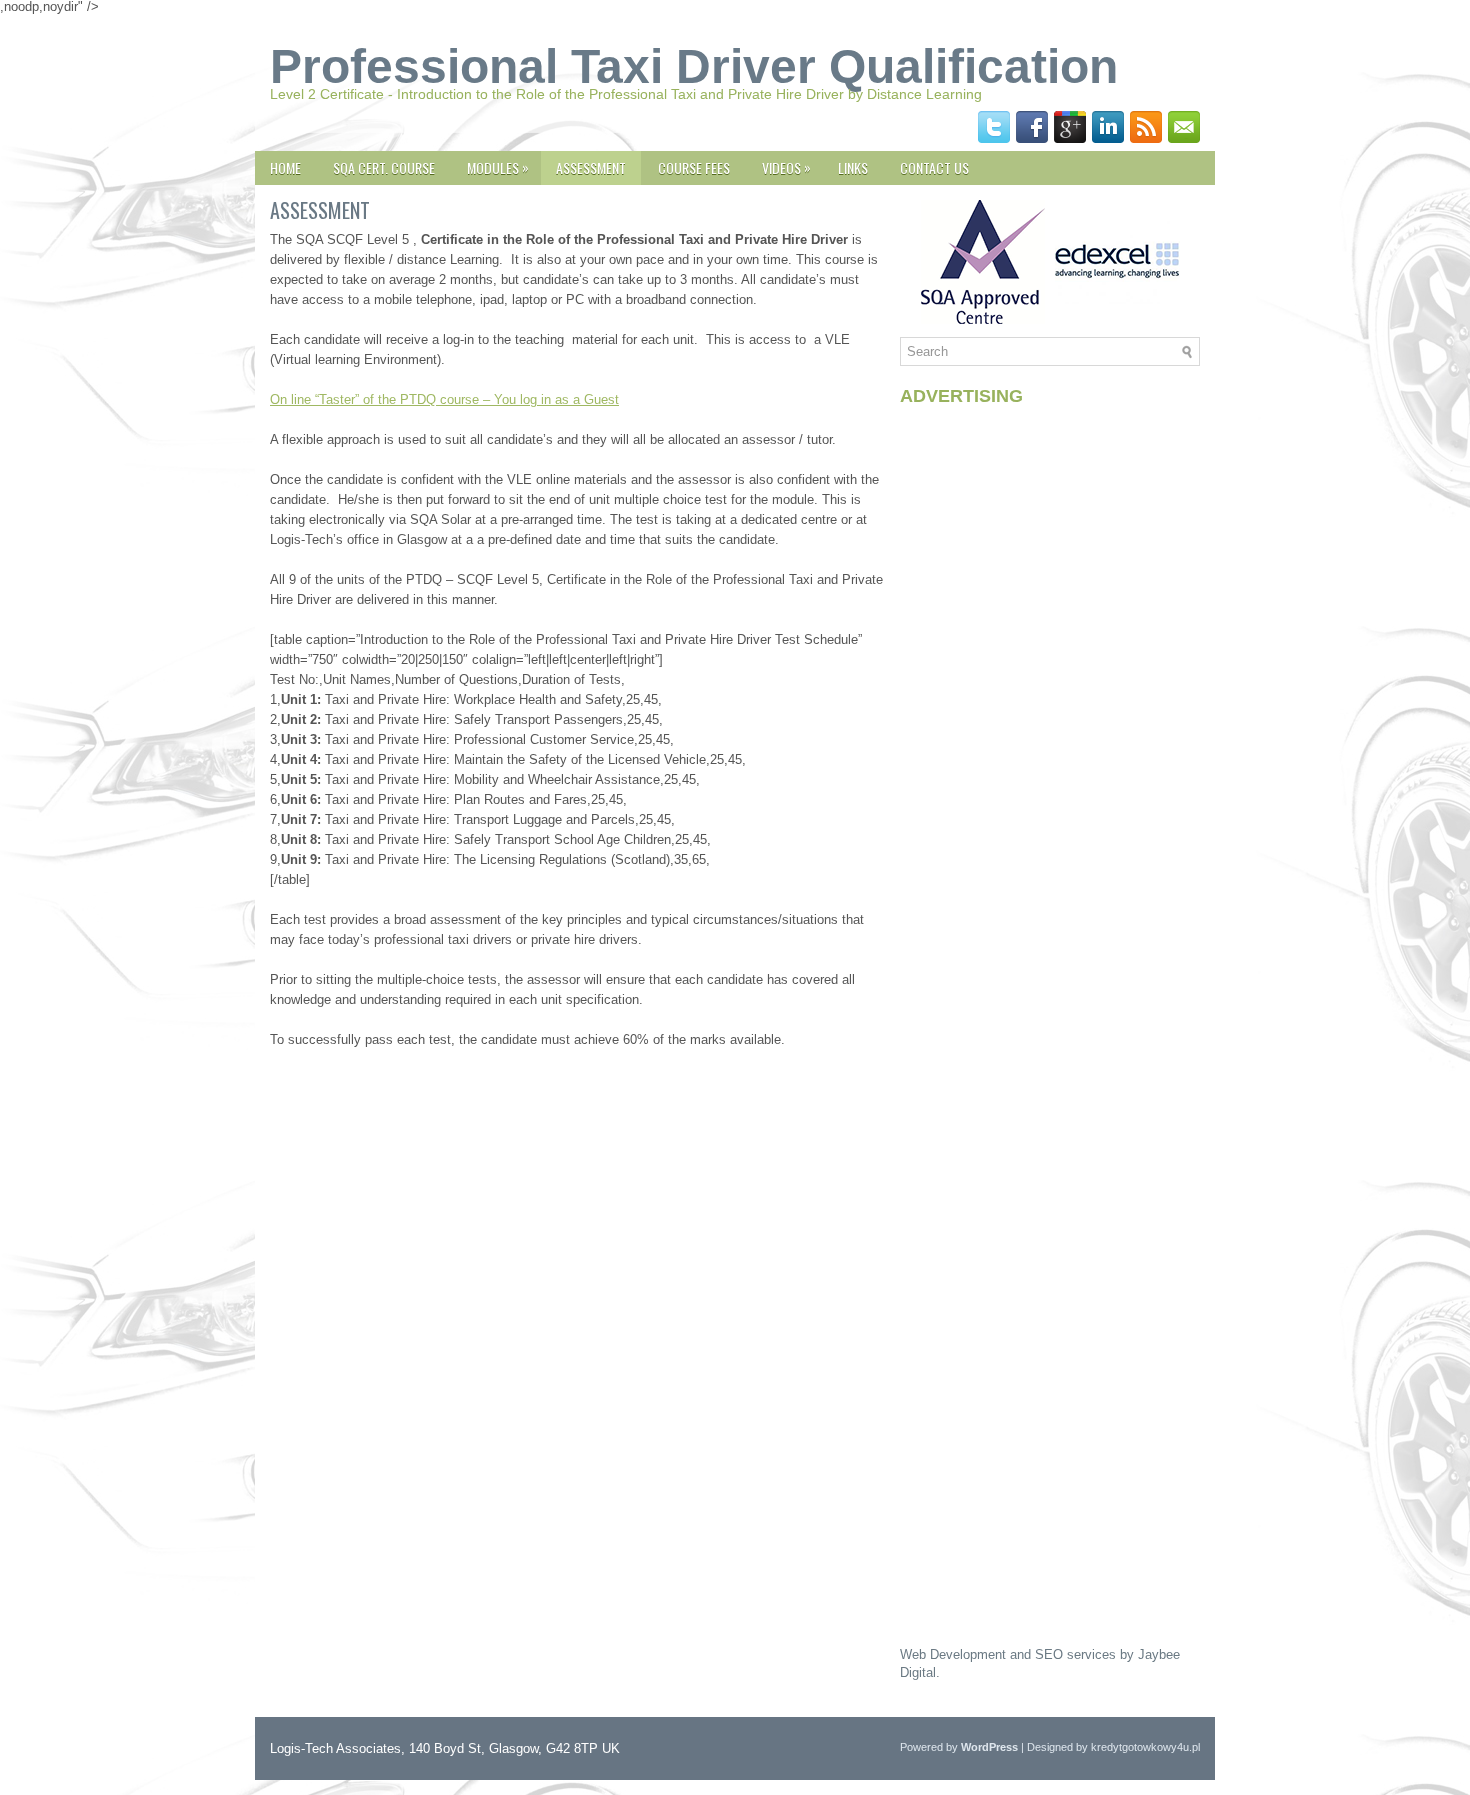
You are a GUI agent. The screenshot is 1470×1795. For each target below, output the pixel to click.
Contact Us (934, 167)
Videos (786, 167)
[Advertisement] (1050, 721)
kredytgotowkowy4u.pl (1145, 1747)
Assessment (591, 167)
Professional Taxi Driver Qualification (694, 66)
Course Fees (694, 167)
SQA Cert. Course (384, 167)
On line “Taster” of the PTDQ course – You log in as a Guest (444, 399)
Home (285, 167)
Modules (498, 167)
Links (853, 167)
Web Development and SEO (981, 1654)
